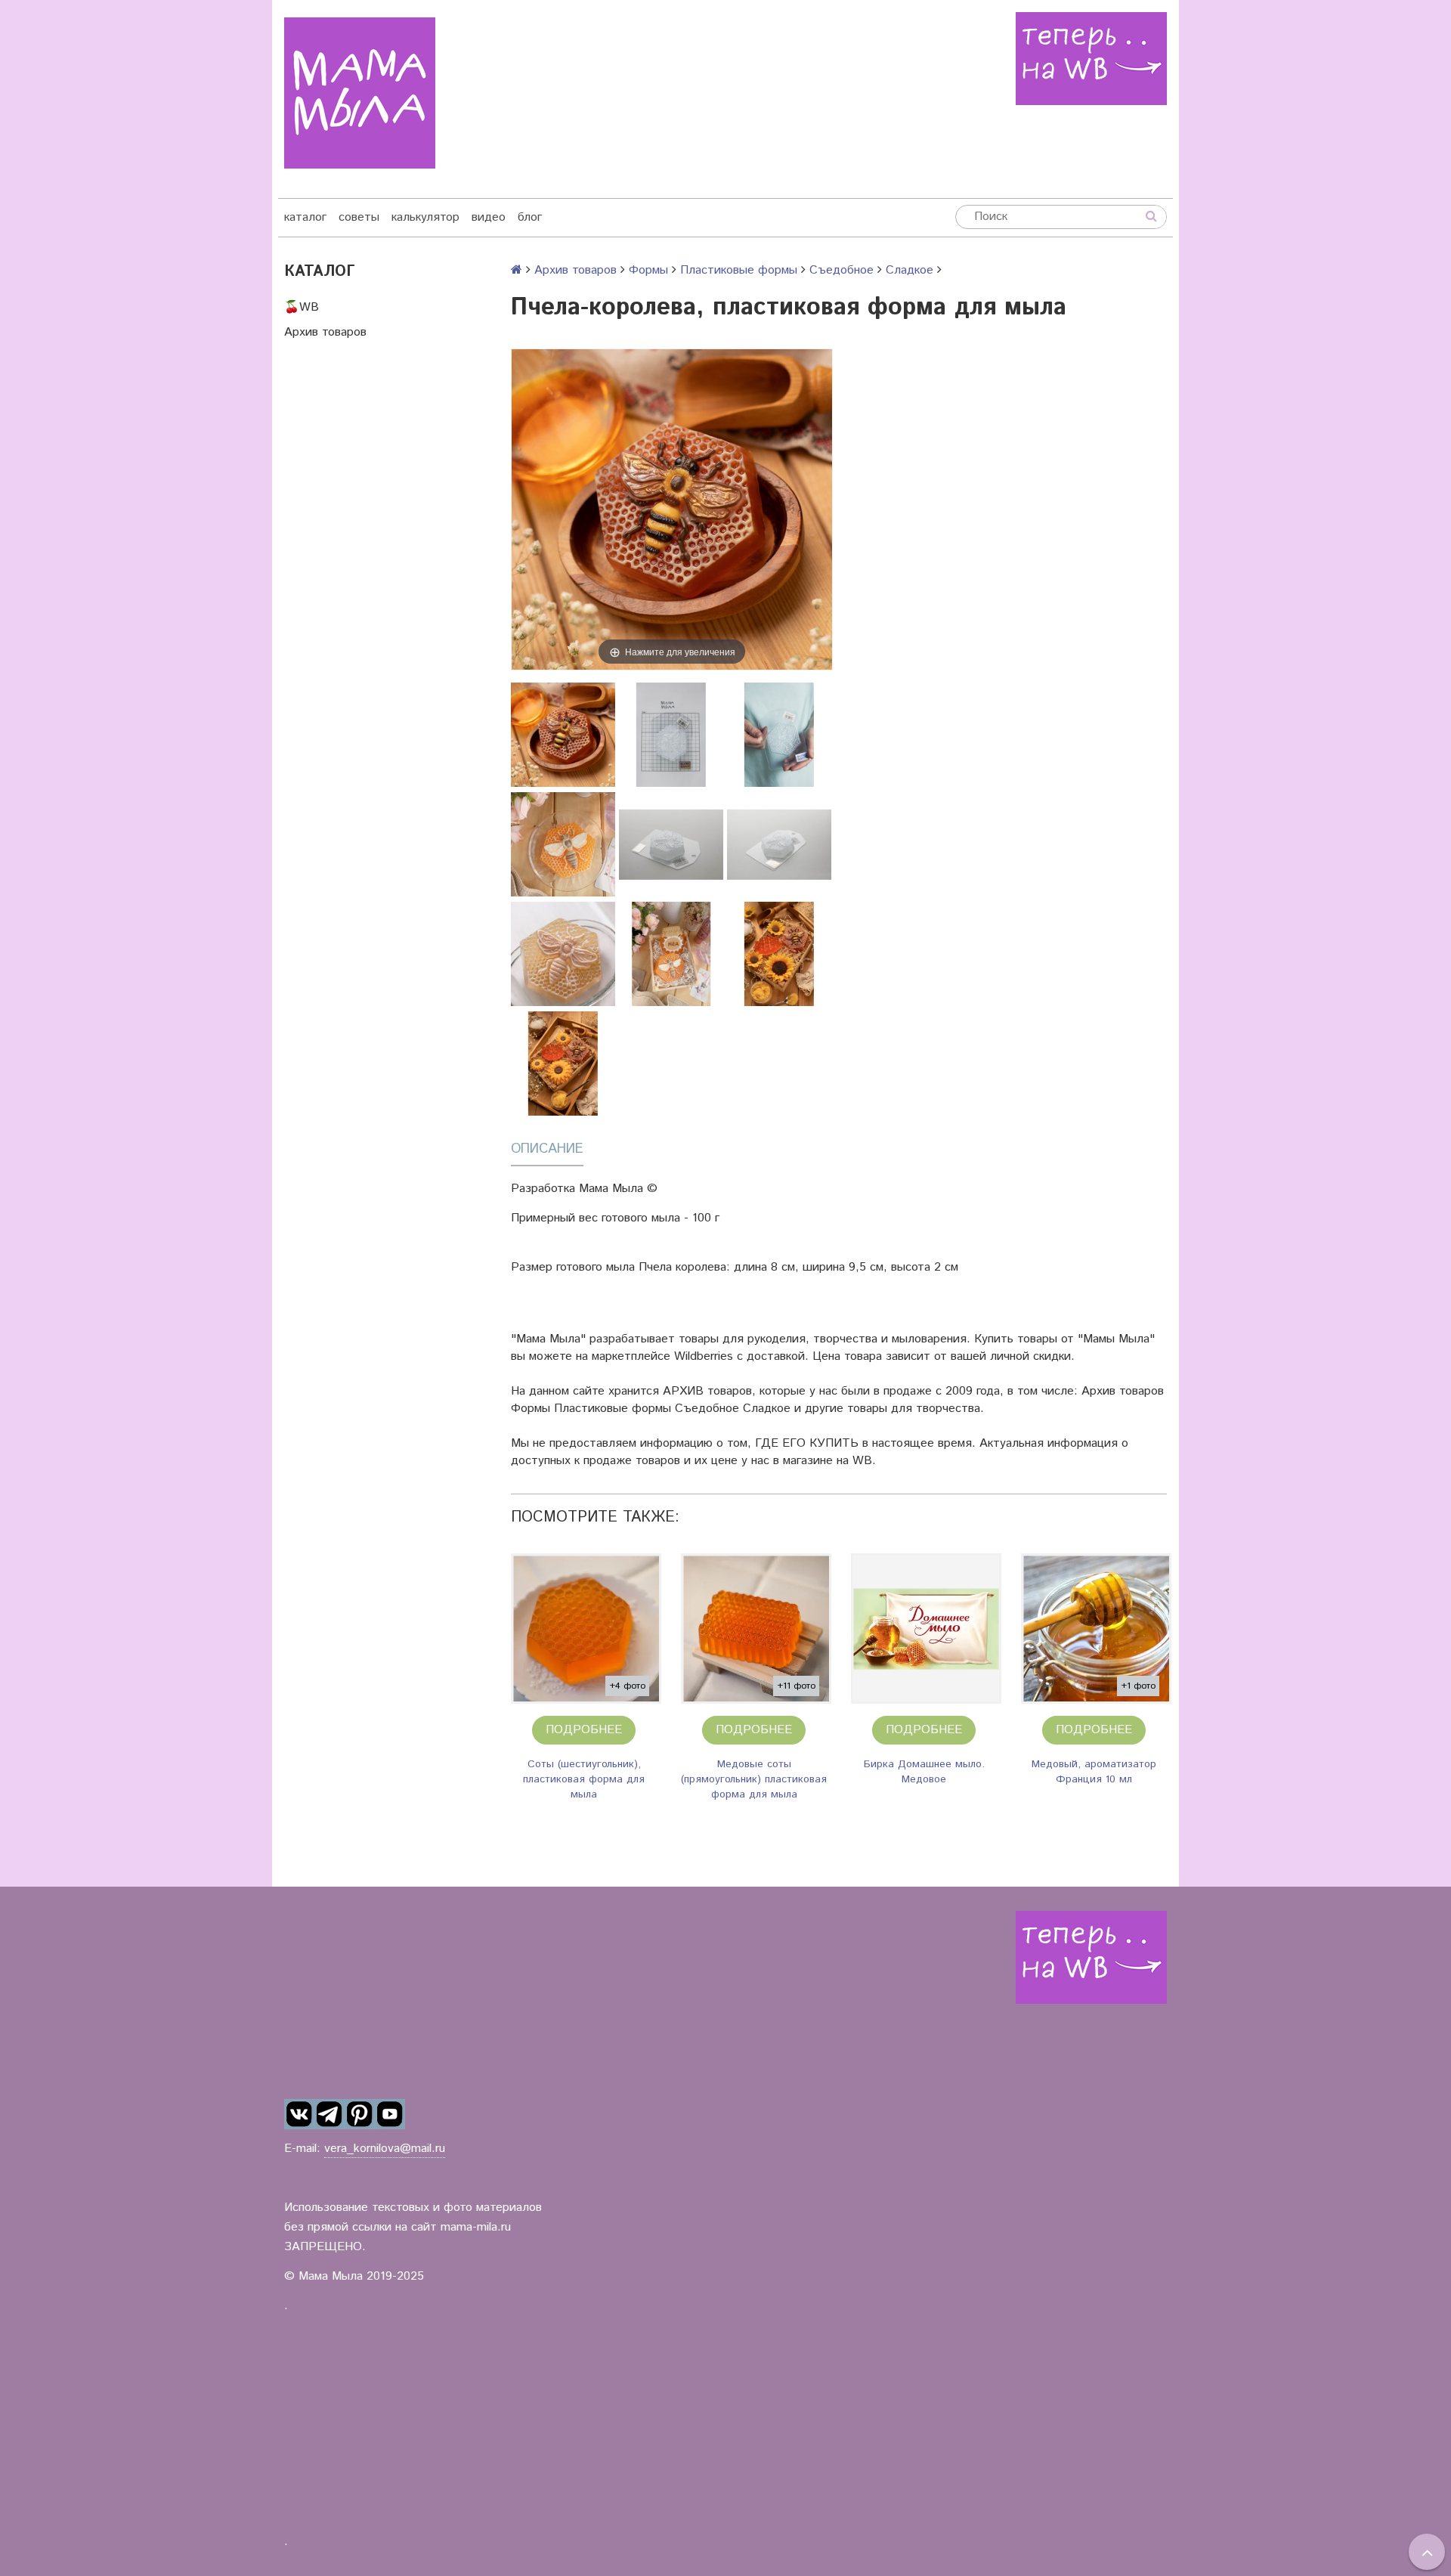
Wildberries (704, 1356)
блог (530, 217)
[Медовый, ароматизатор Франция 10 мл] (1096, 1629)
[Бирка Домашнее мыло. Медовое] (926, 1629)
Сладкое (910, 270)
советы (359, 217)
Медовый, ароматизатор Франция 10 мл (1094, 1772)
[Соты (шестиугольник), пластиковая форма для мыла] (586, 1629)
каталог (305, 217)
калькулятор (425, 217)
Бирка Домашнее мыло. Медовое (924, 1772)
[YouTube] (390, 2114)
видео (489, 217)
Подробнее (584, 1730)
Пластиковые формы (739, 270)
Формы (648, 270)
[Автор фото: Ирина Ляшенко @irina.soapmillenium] (563, 844)
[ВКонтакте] (299, 2114)
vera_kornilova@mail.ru (385, 2149)
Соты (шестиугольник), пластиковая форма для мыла (584, 1779)
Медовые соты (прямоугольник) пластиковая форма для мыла (754, 1779)
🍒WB (302, 307)
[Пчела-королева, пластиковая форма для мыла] (563, 735)
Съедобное (842, 270)
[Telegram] (329, 2114)
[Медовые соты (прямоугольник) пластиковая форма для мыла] (756, 1629)
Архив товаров (325, 332)
